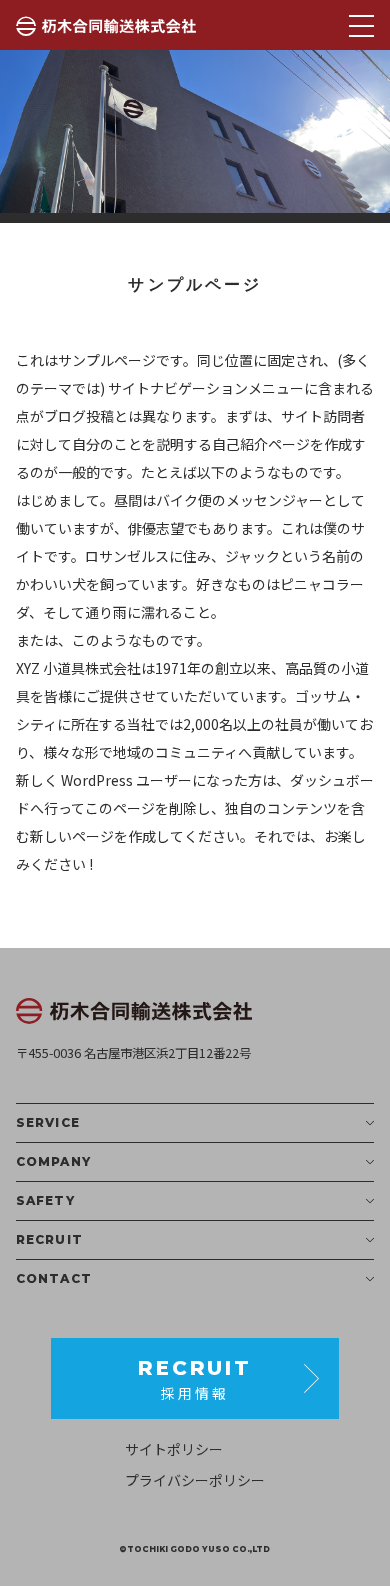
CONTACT (54, 1278)
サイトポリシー (174, 1449)
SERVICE (48, 1122)
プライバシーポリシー (195, 1480)
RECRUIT (49, 1239)
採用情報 (195, 1379)
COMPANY (53, 1161)
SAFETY (45, 1200)
